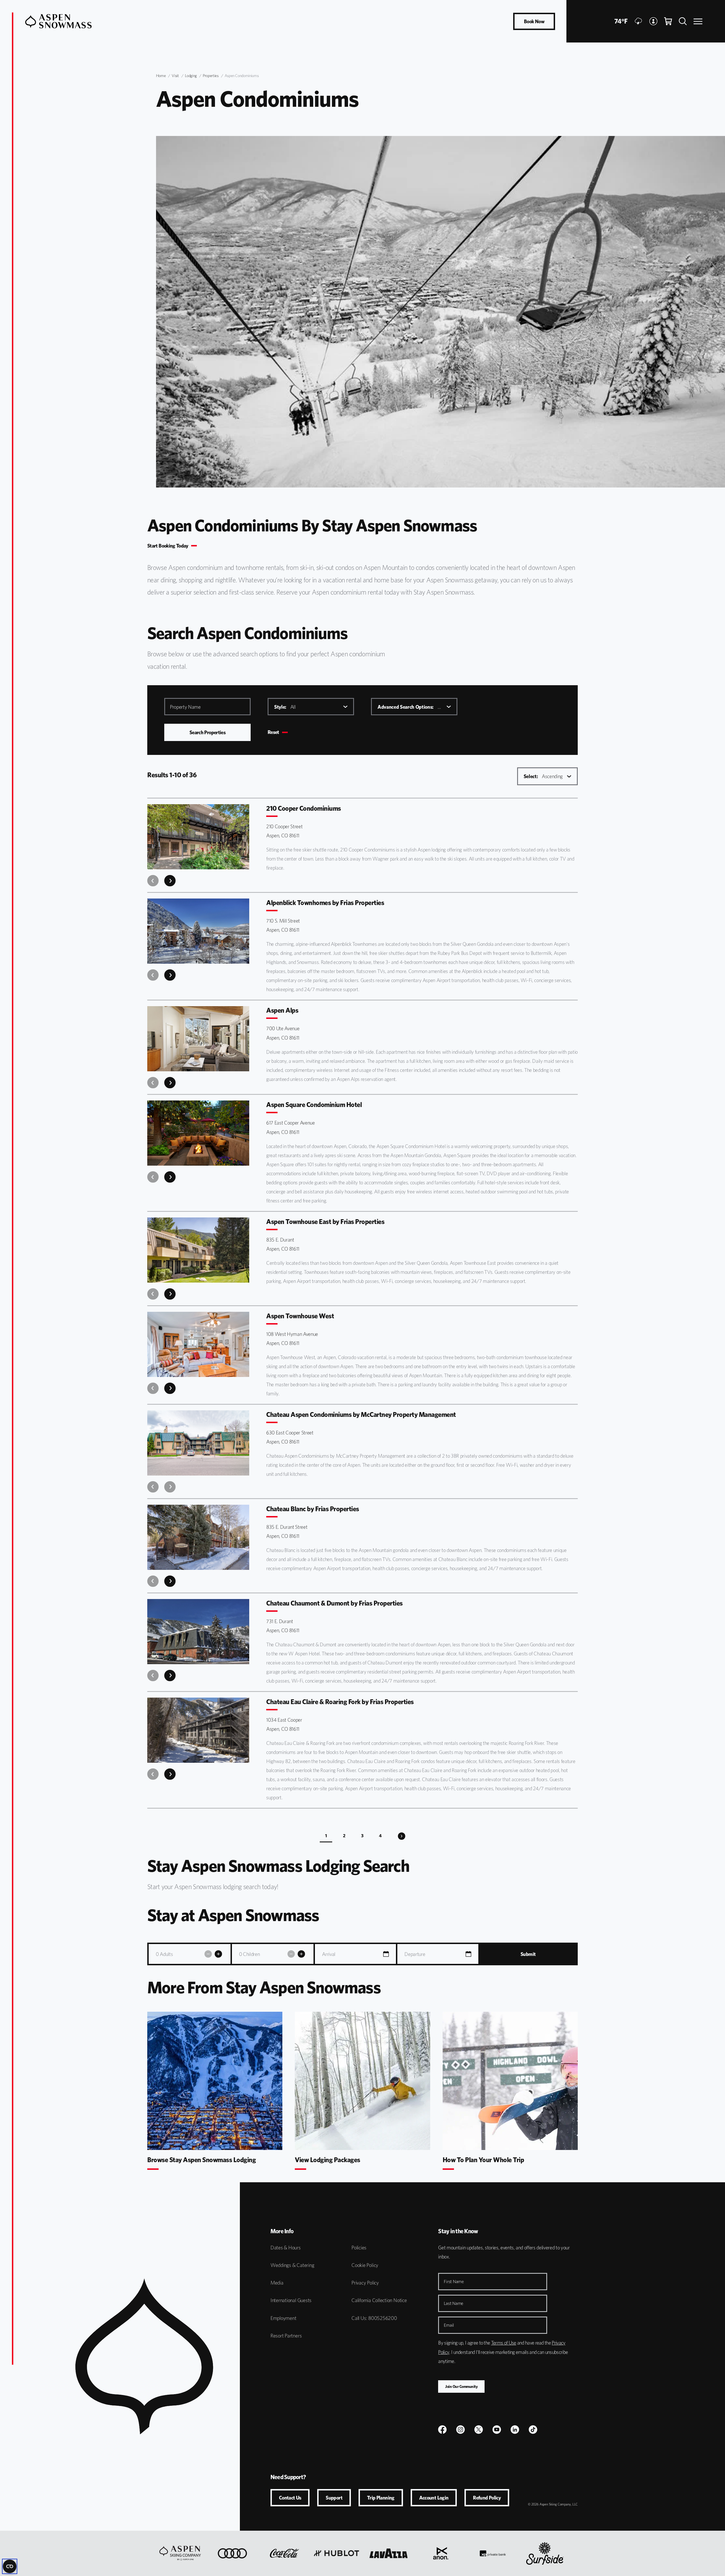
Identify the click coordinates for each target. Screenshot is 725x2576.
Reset (273, 732)
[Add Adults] (218, 1954)
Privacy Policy (365, 2283)
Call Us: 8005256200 (374, 2318)
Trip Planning (381, 2498)
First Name (454, 2282)
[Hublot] (336, 2553)
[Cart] (668, 21)
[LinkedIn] (515, 2430)
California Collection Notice (379, 2300)
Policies (359, 2248)
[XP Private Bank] (493, 2553)
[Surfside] (545, 2553)
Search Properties (207, 732)
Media (277, 2283)
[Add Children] (301, 1954)
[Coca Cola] (284, 2553)
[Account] (653, 21)
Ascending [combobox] (543, 776)
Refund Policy (487, 2498)
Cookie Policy (365, 2265)
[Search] (683, 21)
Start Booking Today (168, 546)
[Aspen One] (180, 2553)
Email (449, 2325)
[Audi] (232, 2553)
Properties (211, 76)
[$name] (442, 2430)
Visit (175, 76)
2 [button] (344, 1836)
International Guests (291, 2300)
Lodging (191, 76)
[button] (402, 1836)
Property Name (185, 707)
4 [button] (380, 1836)
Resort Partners (286, 2336)
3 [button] (362, 1836)
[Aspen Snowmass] (58, 21)
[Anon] (441, 2553)
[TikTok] (533, 2430)
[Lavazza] (389, 2553)
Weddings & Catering (292, 2265)
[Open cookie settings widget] (10, 2566)
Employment (283, 2318)
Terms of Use (504, 2343)
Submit (528, 1954)
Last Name (454, 2303)
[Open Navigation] (698, 21)
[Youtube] (497, 2430)
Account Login (434, 2498)
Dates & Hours (286, 2248)
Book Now (534, 21)
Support (334, 2498)
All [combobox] (285, 707)
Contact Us (290, 2498)
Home (161, 76)
